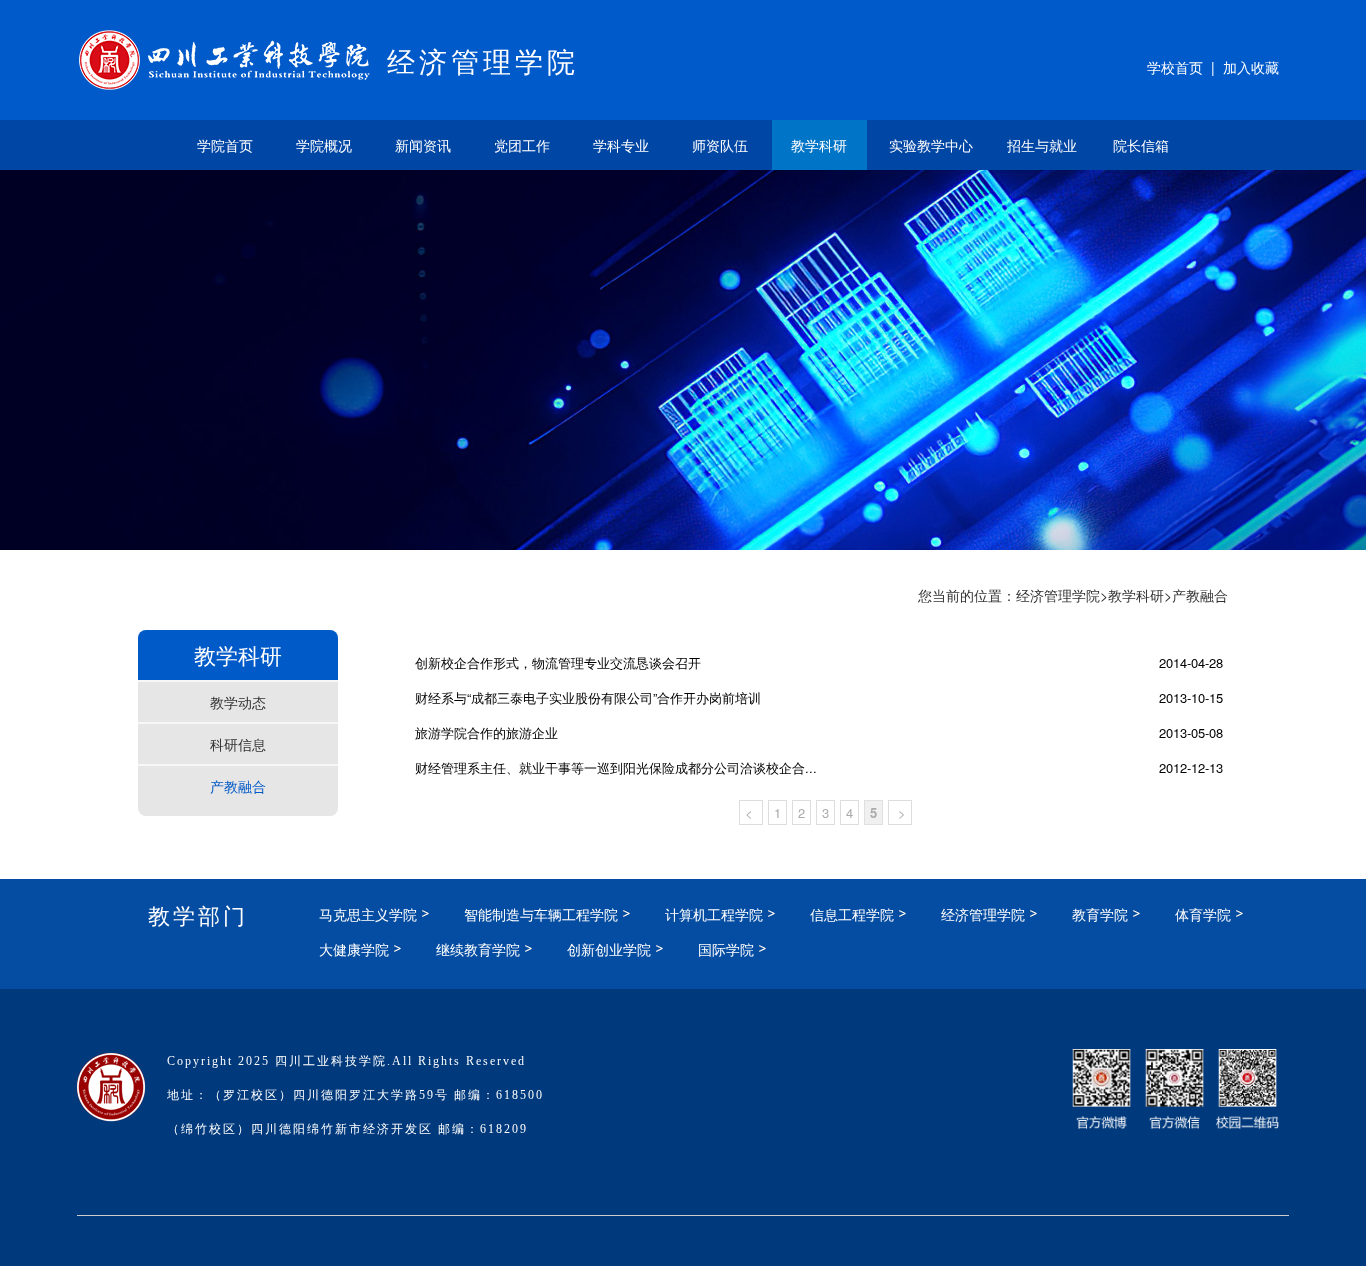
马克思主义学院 (368, 914)
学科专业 (621, 145)
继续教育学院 (478, 949)
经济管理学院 (1058, 595)
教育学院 (1100, 914)
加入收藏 (1251, 67)
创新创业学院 (609, 949)
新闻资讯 (423, 145)
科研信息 (238, 744)
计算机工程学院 (714, 914)
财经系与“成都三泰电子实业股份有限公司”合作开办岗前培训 (588, 697)
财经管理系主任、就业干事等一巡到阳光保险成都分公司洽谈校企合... (616, 767)
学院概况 (324, 145)
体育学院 (1203, 914)
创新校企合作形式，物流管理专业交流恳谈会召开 (558, 662)
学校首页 (1175, 67)
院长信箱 (1141, 145)
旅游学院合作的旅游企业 (486, 732)
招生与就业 (1042, 145)
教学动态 (238, 702)
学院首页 (225, 145)
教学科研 (819, 145)
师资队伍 (720, 145)
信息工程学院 (852, 914)
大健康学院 (354, 949)
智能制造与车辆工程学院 (541, 914)
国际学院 (726, 949)
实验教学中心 (931, 145)
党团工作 (522, 145)
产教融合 (238, 786)
